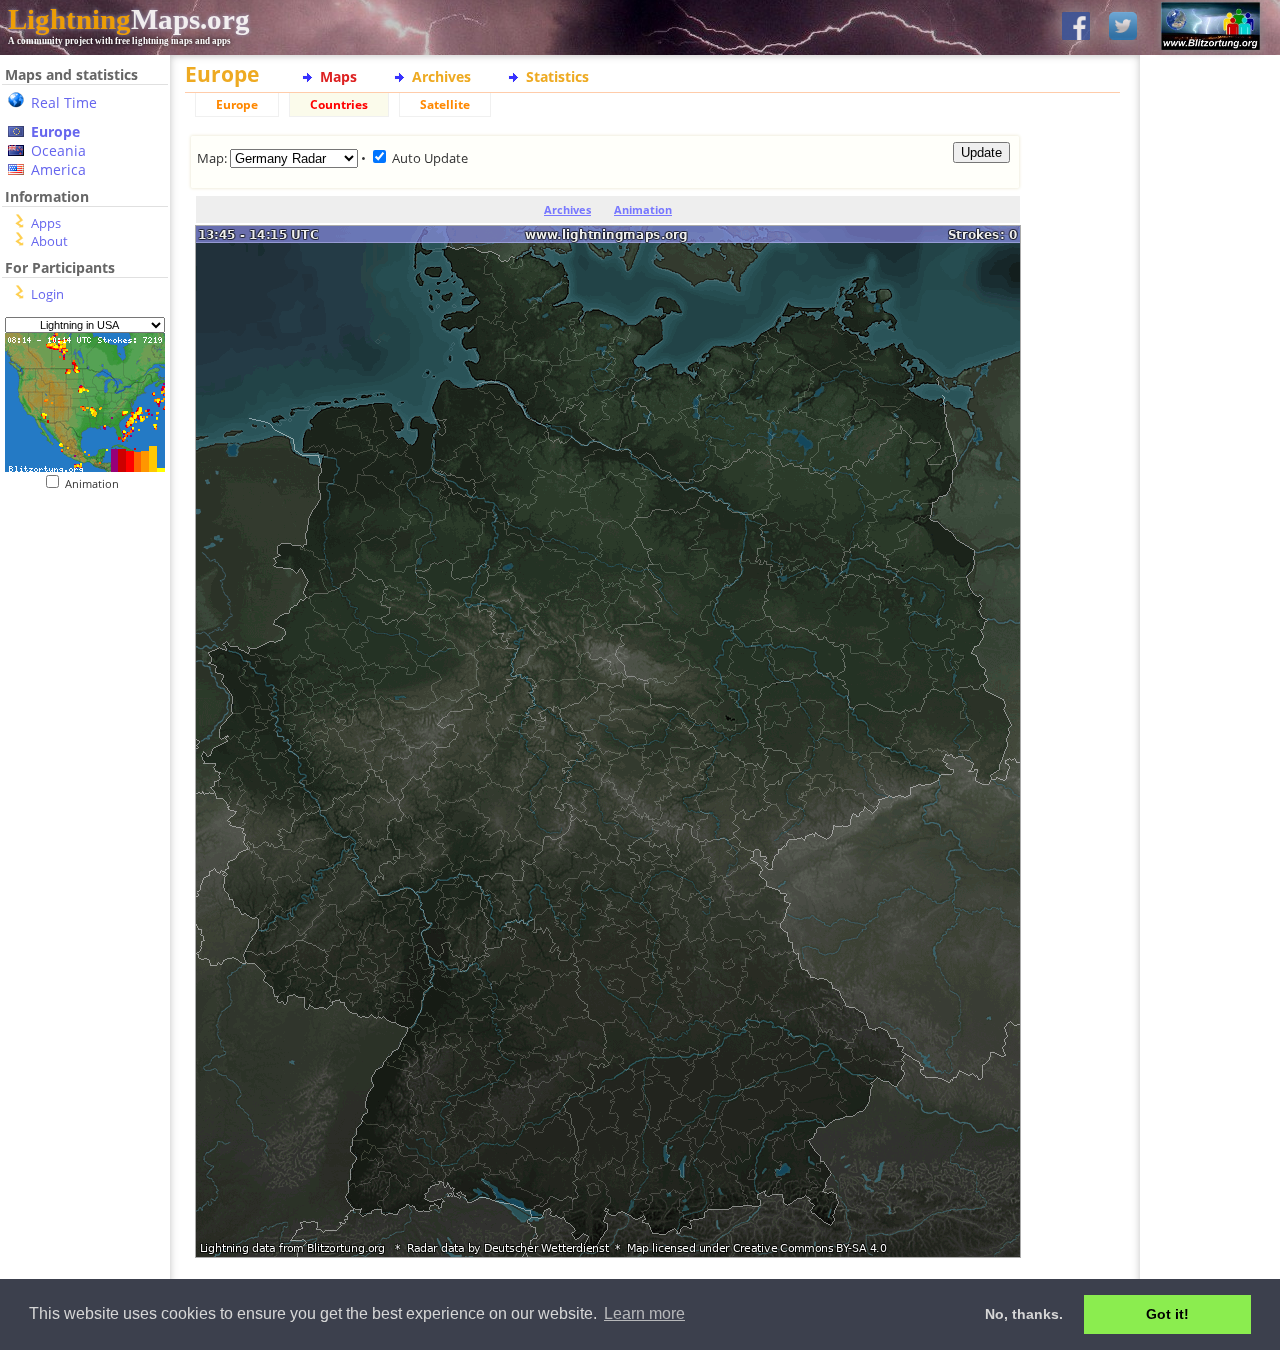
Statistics (557, 76)
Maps (338, 76)
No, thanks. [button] (1024, 1314)
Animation (96, 483)
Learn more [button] (644, 1313)
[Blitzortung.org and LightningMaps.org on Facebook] (1076, 27)
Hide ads (1210, 689)
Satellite (445, 104)
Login (47, 294)
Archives (441, 76)
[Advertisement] (77, 613)
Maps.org (129, 19)
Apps (46, 223)
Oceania (58, 150)
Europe (55, 131)
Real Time (64, 102)
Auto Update (430, 158)
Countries (339, 104)
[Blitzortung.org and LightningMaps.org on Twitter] (1123, 27)
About (49, 241)
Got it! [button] (1167, 1314)
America (58, 169)
